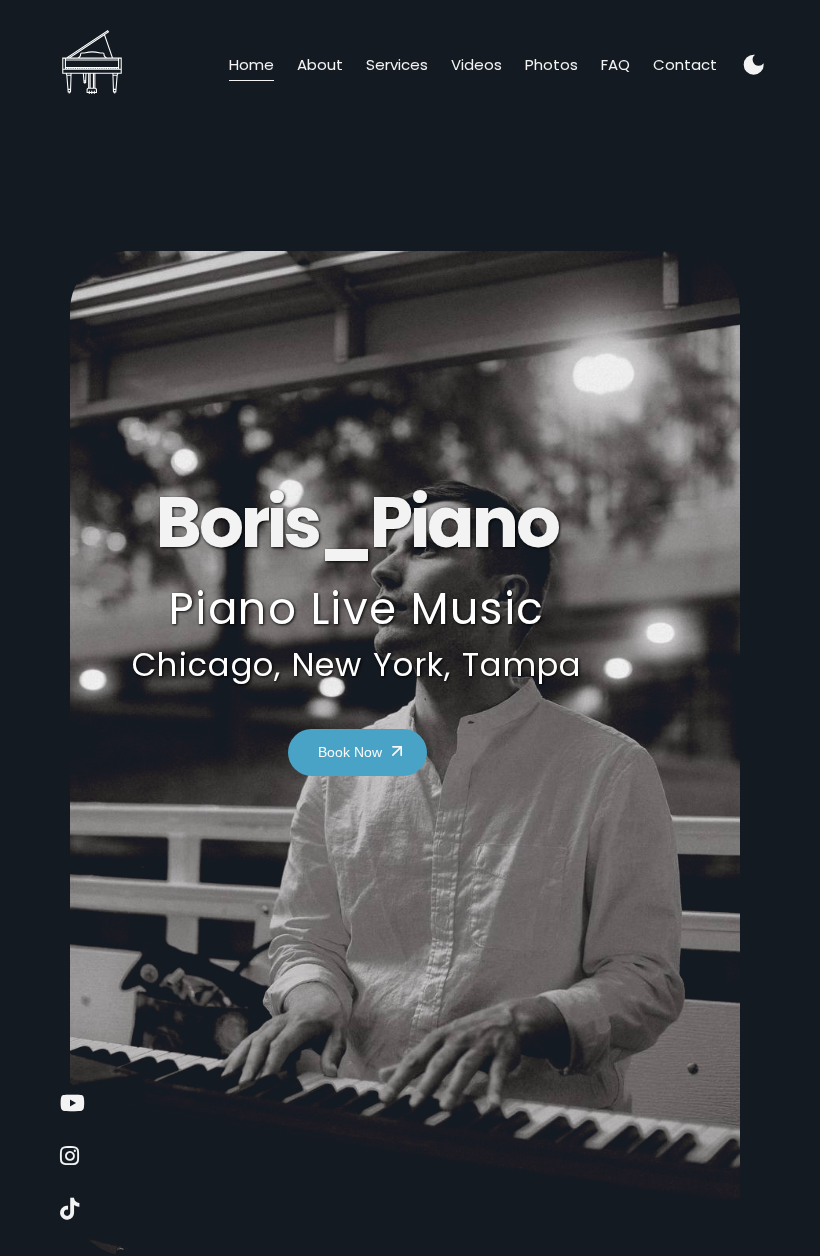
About (320, 64)
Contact (685, 64)
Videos (476, 64)
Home (251, 64)
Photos (551, 64)
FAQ (615, 64)
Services (397, 64)
